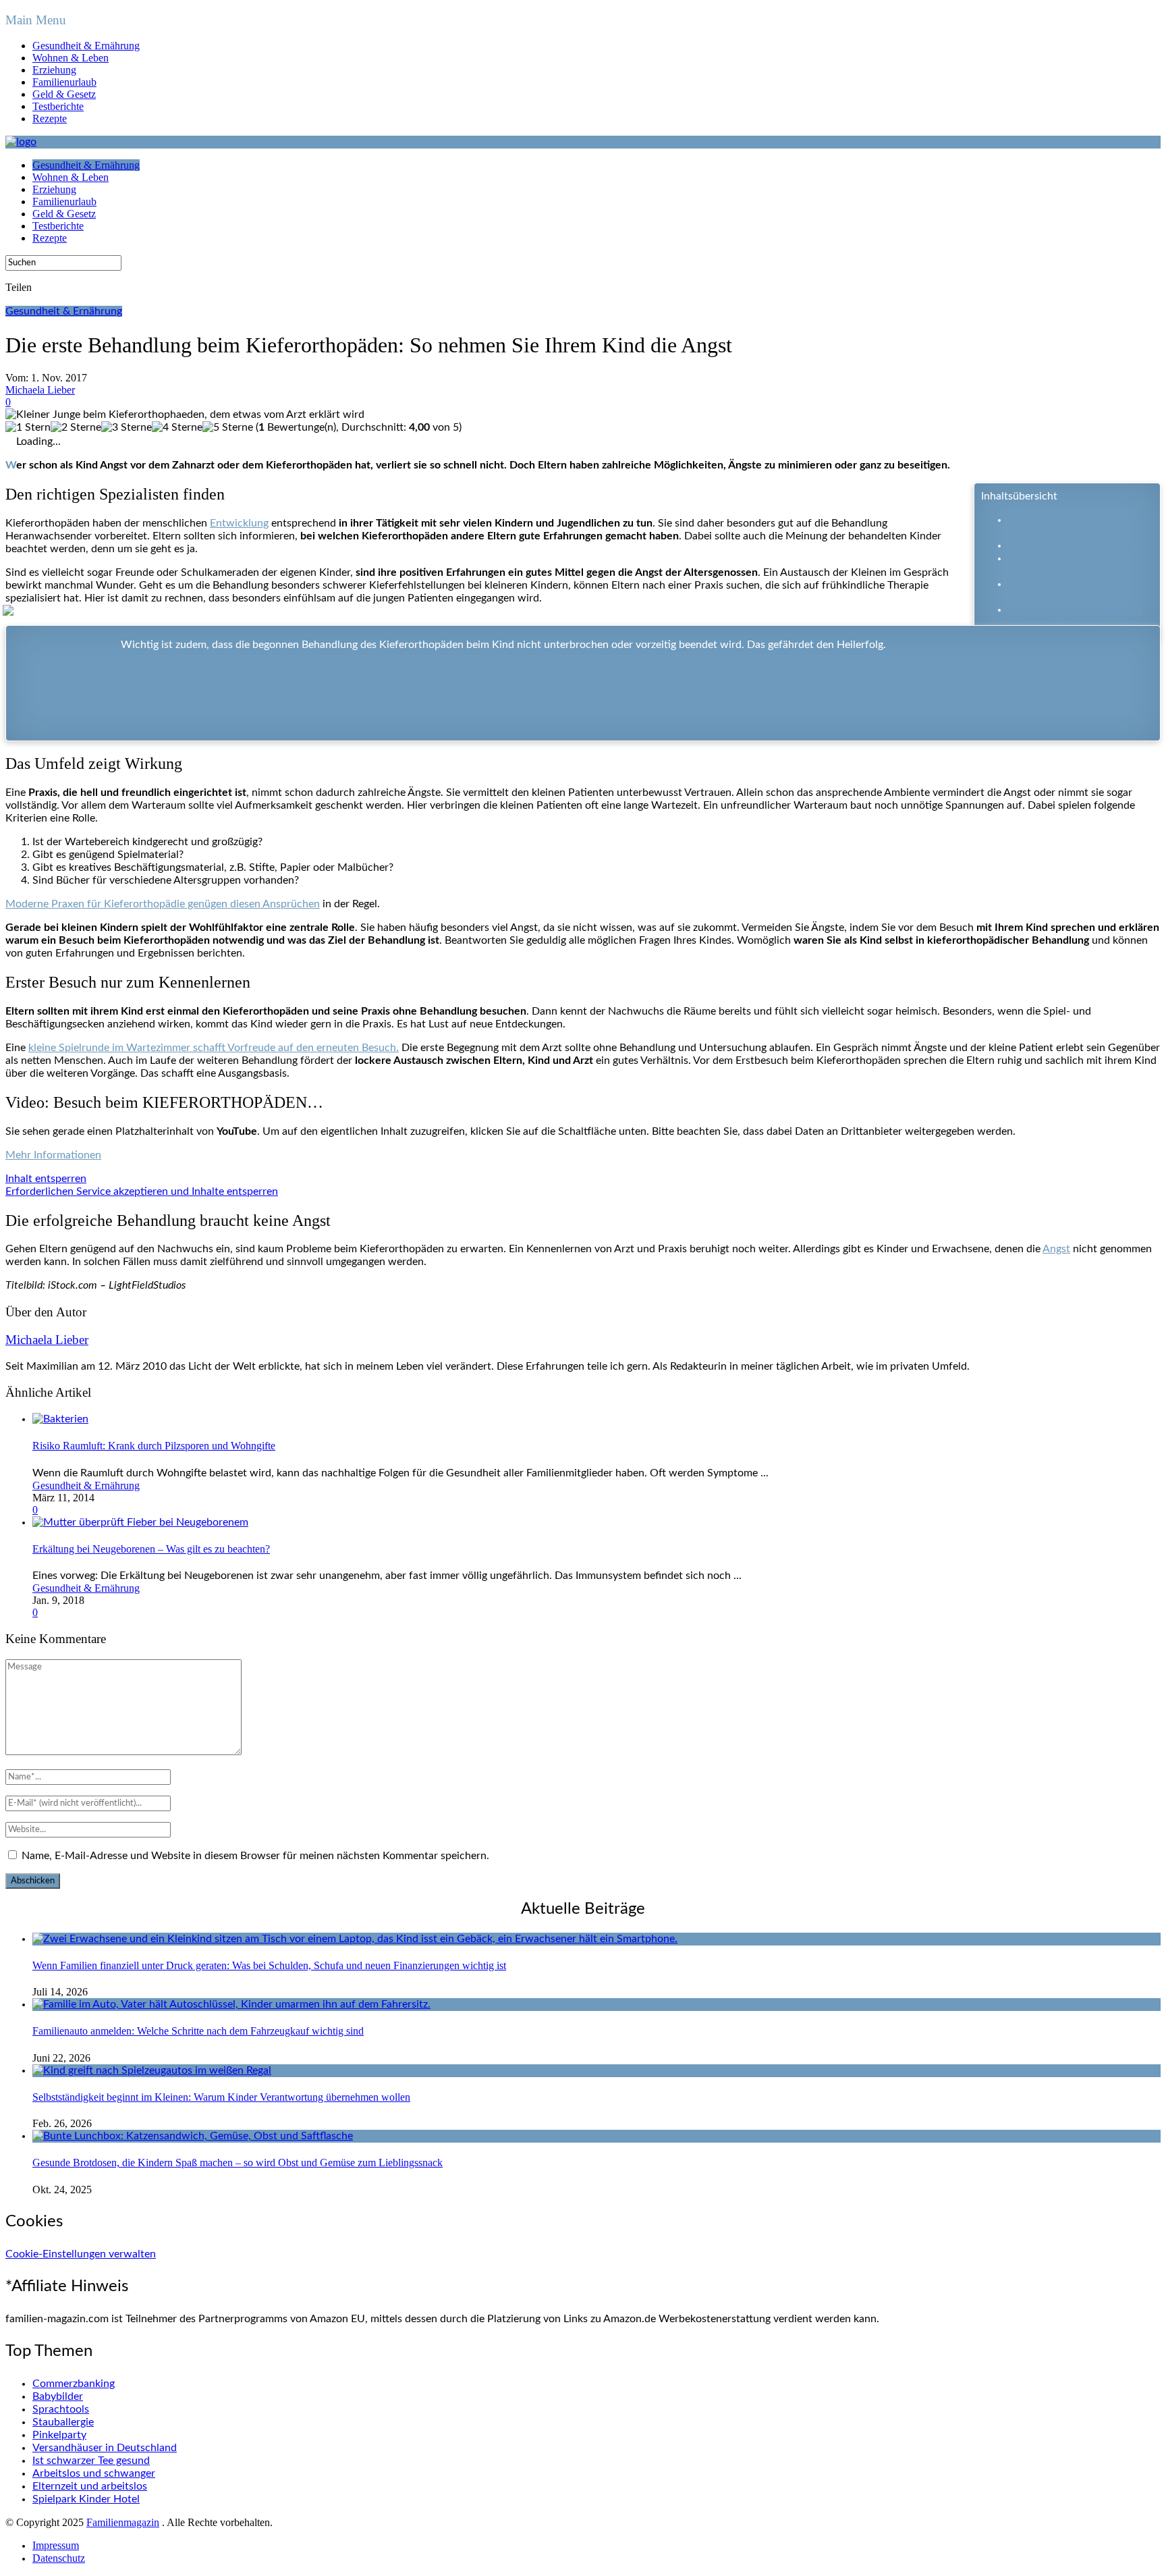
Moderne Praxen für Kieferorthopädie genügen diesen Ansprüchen (163, 904)
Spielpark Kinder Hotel (86, 2499)
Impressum (56, 2545)
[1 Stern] (28, 428)
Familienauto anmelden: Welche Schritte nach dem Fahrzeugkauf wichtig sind (198, 2031)
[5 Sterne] (228, 428)
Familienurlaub (64, 82)
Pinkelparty (59, 2435)
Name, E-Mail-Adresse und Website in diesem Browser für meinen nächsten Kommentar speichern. (255, 1856)
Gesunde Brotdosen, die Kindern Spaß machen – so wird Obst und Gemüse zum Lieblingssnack (238, 2163)
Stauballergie (63, 2422)
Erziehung (54, 70)
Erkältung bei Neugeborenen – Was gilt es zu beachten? (151, 1549)
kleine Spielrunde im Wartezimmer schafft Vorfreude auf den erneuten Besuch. (214, 1048)
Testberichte (58, 106)
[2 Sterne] (76, 428)
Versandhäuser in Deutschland (105, 2448)
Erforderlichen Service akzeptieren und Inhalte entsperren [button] (142, 1191)
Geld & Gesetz (64, 94)
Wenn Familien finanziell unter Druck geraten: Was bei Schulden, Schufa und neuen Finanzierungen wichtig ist (269, 1965)
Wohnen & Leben (71, 58)
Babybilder (58, 2396)
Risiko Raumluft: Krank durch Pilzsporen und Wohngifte (154, 1446)
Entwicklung (239, 523)
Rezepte (50, 118)
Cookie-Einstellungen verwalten (81, 2254)
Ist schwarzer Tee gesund (91, 2461)
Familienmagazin (123, 2522)
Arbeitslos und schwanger (94, 2473)
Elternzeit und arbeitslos (90, 2486)
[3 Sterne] (127, 428)
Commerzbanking (74, 2384)
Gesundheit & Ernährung (86, 46)
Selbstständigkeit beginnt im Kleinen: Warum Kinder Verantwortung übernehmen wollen (221, 2097)
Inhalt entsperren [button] (46, 1179)
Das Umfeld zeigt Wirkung (1071, 545)
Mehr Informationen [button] (53, 1155)
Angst (1056, 1249)
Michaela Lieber (40, 390)
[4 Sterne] (177, 428)
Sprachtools (61, 2409)
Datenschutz (59, 2558)
